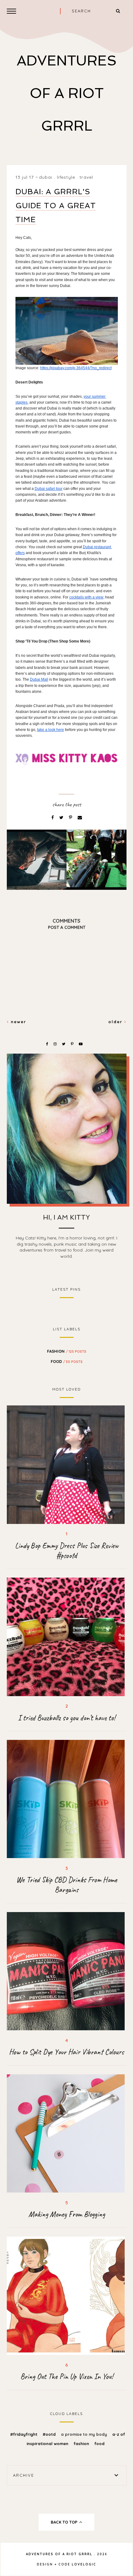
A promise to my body (85, 2434)
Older (116, 1022)
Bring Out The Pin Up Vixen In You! (67, 2377)
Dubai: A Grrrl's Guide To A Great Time (56, 206)
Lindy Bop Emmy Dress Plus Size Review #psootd (67, 1551)
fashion (67, 1351)
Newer (18, 1022)
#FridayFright (24, 2434)
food (67, 1361)
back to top (65, 2522)
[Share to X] (62, 818)
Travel (86, 177)
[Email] (80, 818)
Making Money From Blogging (67, 2214)
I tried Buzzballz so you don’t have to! (66, 1718)
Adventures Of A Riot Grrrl (67, 93)
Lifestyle (66, 177)
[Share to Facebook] (53, 818)
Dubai (46, 177)
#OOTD (50, 2434)
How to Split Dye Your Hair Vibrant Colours (66, 2052)
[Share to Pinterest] (71, 818)
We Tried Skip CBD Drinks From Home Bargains (67, 1885)
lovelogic (84, 2564)
